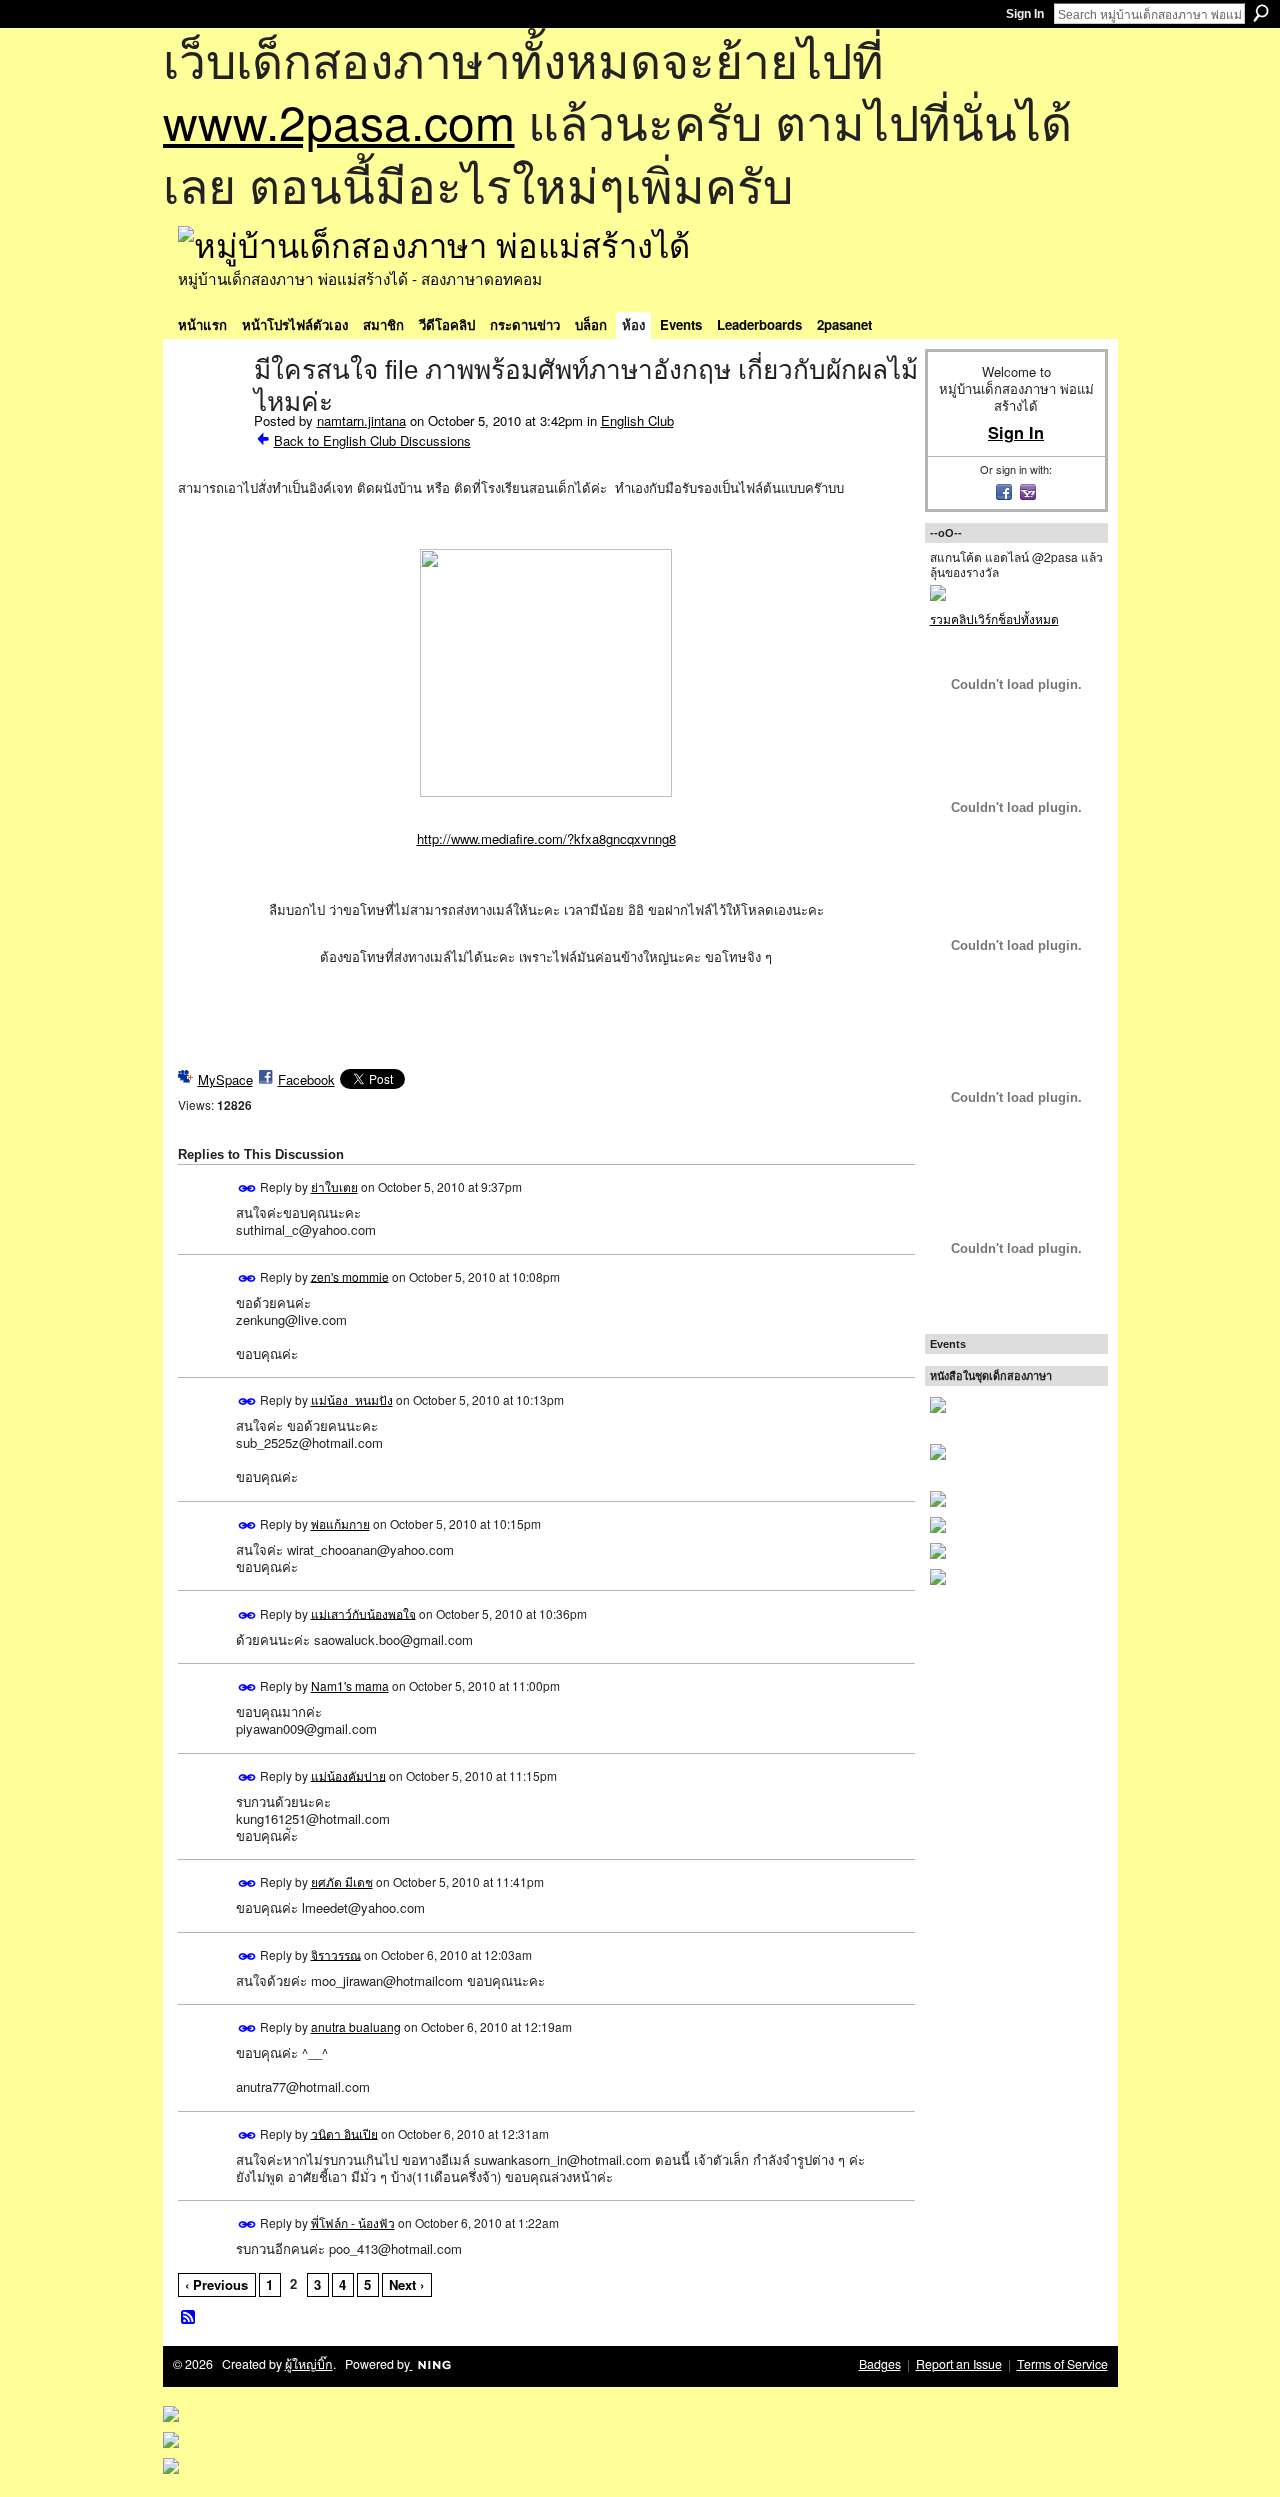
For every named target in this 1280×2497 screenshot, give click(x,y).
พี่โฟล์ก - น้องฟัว (353, 2222)
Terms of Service (1062, 2364)
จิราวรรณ (336, 1953)
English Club (637, 420)
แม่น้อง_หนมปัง (352, 1399)
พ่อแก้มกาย (340, 1523)
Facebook (306, 1079)
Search (1261, 13)
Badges (880, 2364)
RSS (189, 2318)
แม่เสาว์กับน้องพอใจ (363, 1612)
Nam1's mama (350, 1685)
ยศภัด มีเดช (342, 1881)
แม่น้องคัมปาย (348, 1774)
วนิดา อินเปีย (344, 2132)
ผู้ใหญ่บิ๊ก (309, 2364)
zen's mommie (350, 1275)
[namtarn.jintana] (210, 412)
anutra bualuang (356, 2026)
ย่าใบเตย (334, 1186)
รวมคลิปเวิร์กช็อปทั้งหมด (994, 618)
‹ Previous (216, 2284)
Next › (406, 2284)
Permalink (247, 1188)
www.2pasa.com (339, 120)
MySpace (225, 1079)
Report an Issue (959, 2364)
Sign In (1025, 14)
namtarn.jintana (361, 420)
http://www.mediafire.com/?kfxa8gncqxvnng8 (546, 838)
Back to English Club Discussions (372, 440)
